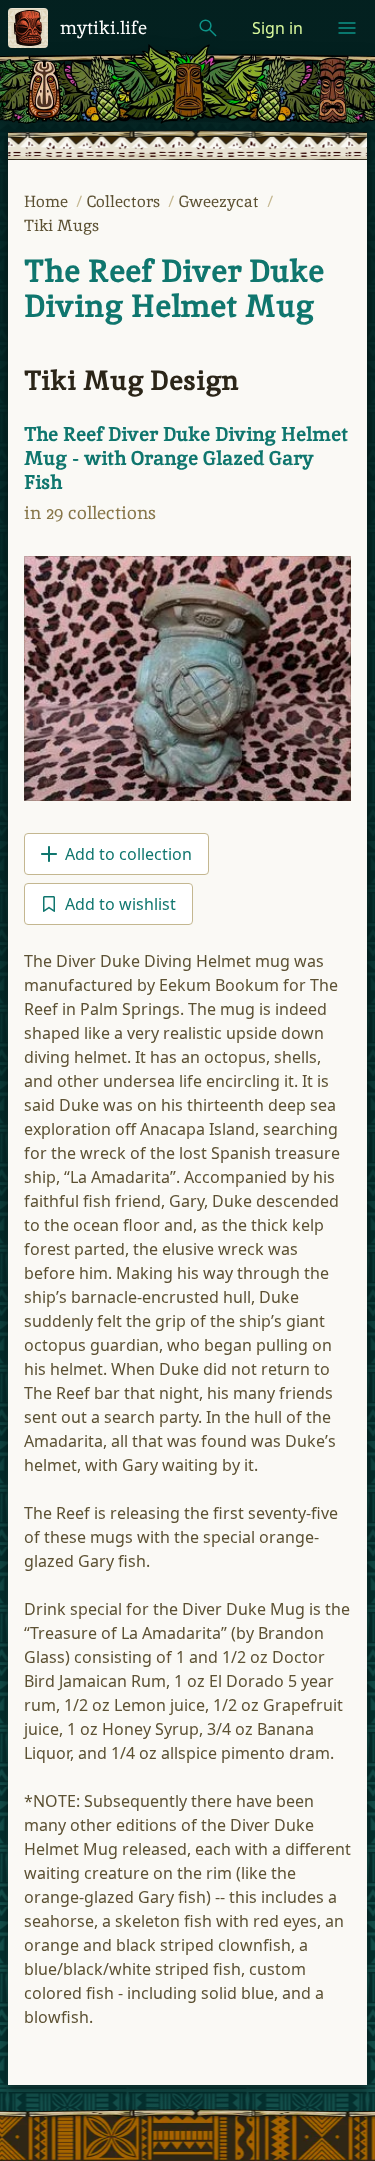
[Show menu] (347, 28)
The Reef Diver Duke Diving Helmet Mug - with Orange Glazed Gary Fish (186, 458)
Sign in (277, 28)
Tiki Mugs (61, 225)
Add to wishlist (120, 904)
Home (48, 201)
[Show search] (208, 28)
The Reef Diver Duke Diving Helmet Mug (174, 288)
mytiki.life (103, 27)
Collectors (125, 201)
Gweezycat (221, 201)
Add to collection (128, 854)
